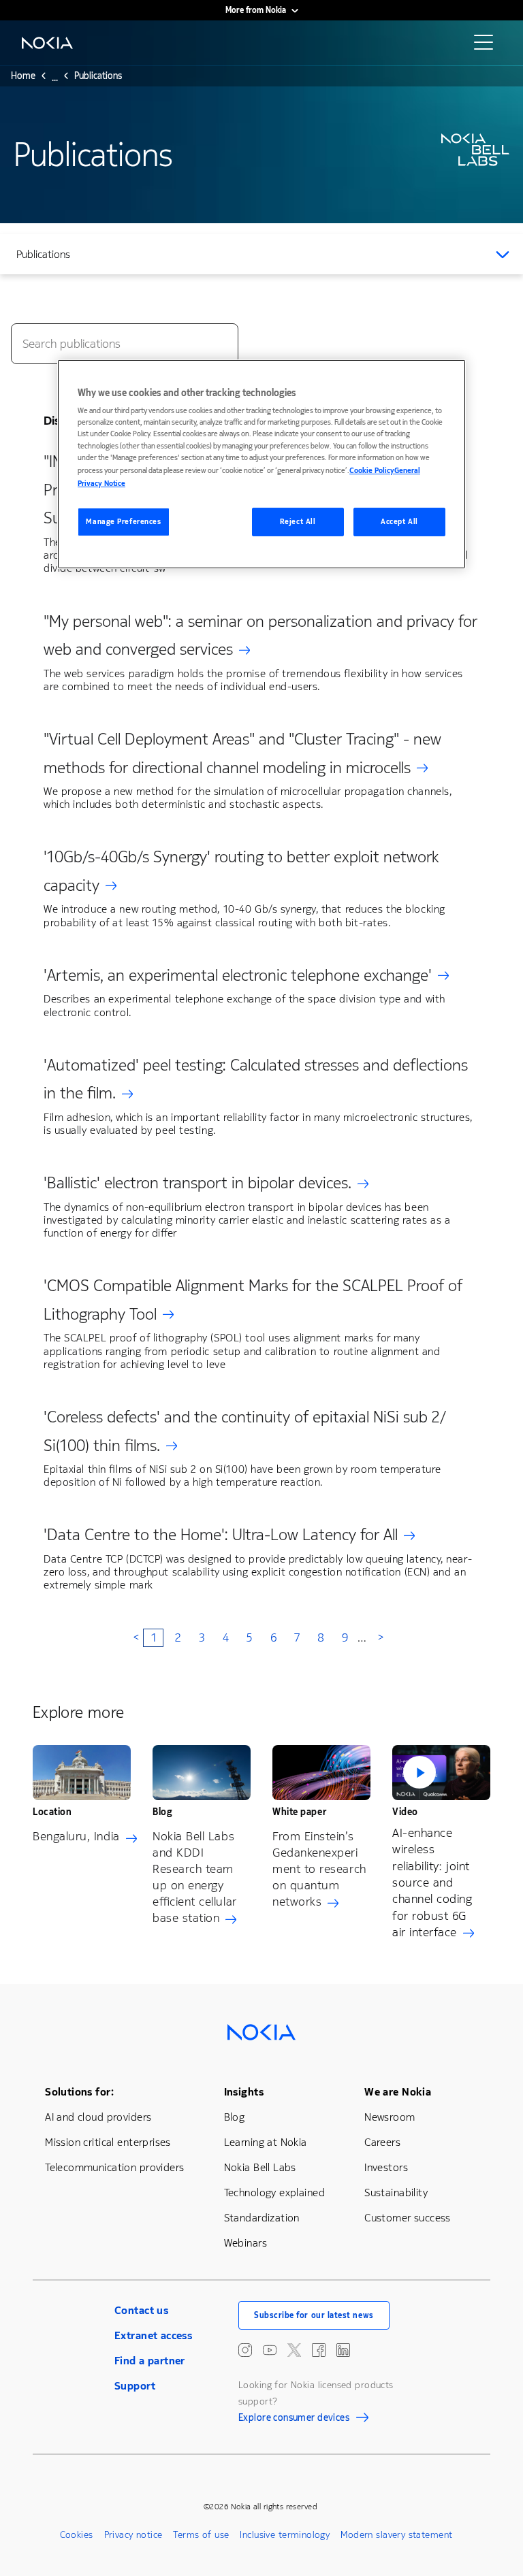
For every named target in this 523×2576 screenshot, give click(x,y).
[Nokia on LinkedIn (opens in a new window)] (343, 2350)
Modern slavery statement (396, 2535)
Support (135, 2386)
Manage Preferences (123, 522)
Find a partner (150, 2361)
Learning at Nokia (266, 2142)
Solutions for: (79, 2092)
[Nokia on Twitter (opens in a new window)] (294, 2350)
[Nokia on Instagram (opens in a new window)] (245, 2350)
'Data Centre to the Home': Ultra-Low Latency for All (221, 1535)
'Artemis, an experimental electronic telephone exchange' (238, 975)
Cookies (77, 2535)
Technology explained (274, 2192)
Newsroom (390, 2117)
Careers (382, 2142)
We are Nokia (398, 2092)
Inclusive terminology (285, 2535)
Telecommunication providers (114, 2167)
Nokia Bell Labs (260, 2167)
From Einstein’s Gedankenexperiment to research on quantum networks (319, 1869)
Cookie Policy (372, 471)
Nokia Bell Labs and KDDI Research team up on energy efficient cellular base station (195, 1877)
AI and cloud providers (98, 2117)
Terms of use (201, 2535)
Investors (386, 2167)
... (55, 80)
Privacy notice (133, 2535)
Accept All (399, 522)
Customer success (408, 2218)
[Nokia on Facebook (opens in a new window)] (319, 2350)
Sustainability (396, 2192)
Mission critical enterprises (108, 2142)
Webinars (245, 2243)
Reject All (298, 522)
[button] (441, 1773)
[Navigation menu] (488, 46)
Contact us (141, 2310)
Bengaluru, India (76, 1836)
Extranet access (153, 2335)
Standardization (262, 2218)
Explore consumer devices (294, 2419)
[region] (261, 464)
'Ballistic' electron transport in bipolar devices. (197, 1183)
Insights (244, 2092)
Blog (235, 2117)
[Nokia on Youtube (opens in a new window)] (270, 2350)
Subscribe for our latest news (314, 2315)
